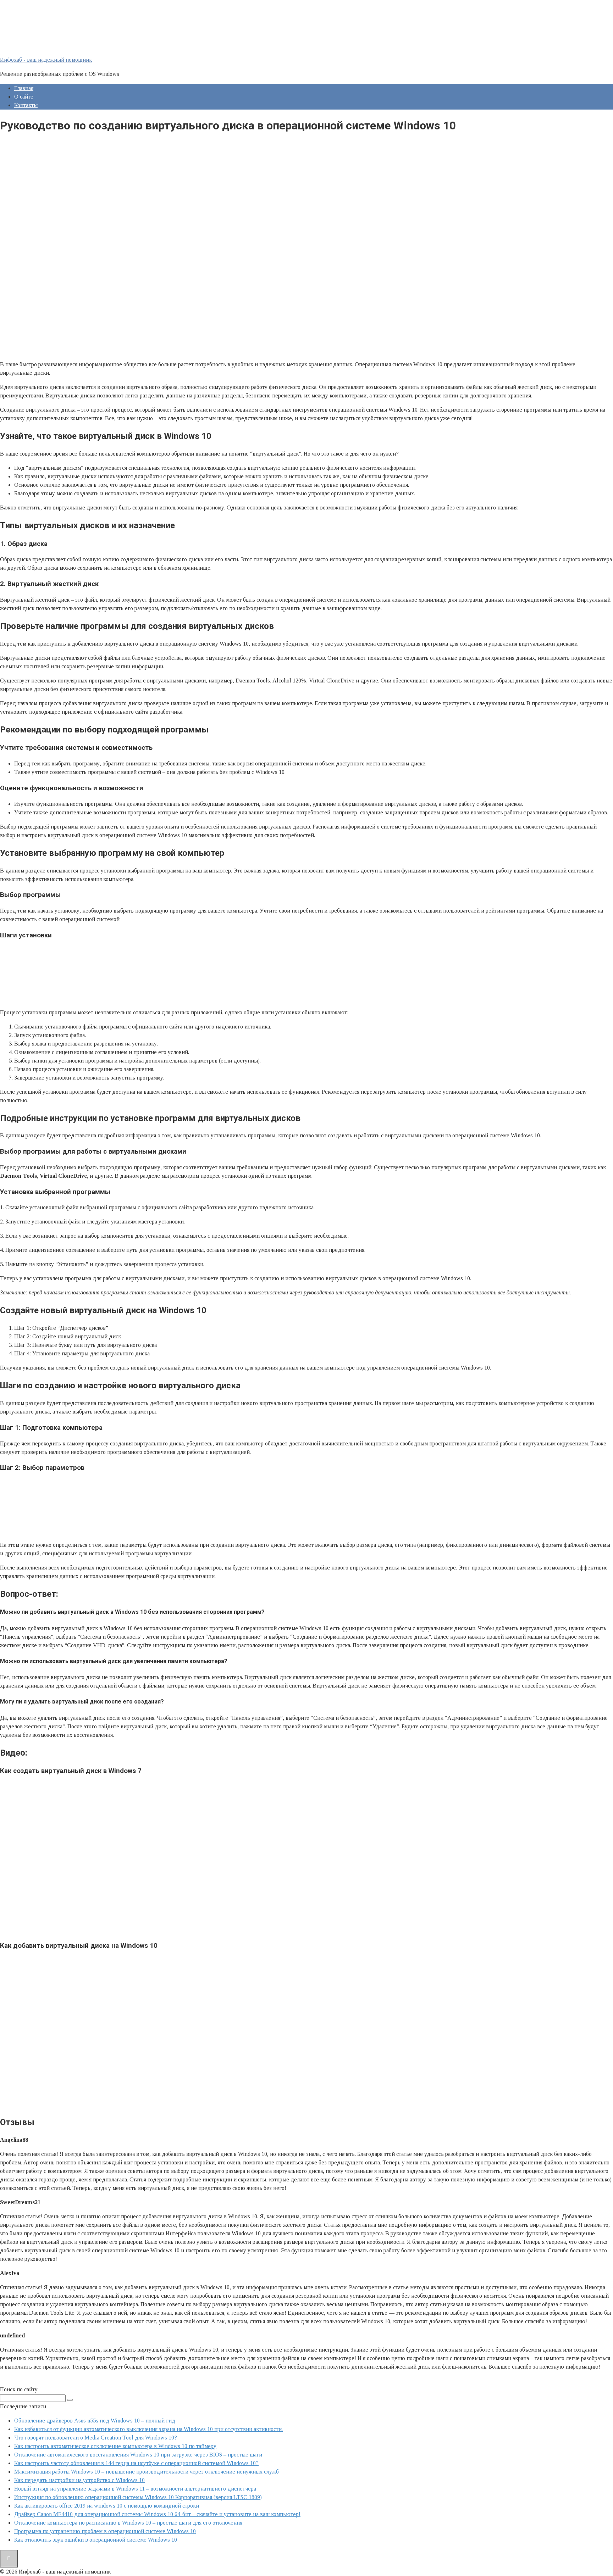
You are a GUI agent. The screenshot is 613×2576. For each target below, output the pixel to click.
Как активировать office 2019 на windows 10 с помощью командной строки (107, 2506)
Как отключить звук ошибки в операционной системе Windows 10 (96, 2540)
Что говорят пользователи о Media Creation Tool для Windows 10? (96, 2438)
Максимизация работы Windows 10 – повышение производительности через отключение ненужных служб (147, 2472)
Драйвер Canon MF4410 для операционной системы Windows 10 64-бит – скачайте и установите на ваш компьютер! (157, 2514)
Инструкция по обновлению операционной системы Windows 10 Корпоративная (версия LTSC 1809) (138, 2497)
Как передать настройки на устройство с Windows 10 (79, 2480)
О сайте (24, 97)
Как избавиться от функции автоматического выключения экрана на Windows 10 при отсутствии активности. (148, 2429)
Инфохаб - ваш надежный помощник (46, 60)
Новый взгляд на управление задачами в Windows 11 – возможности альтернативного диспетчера (135, 2489)
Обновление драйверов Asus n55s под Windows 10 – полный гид (95, 2421)
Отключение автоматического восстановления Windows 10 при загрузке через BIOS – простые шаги (138, 2455)
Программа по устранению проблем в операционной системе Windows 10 (105, 2531)
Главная (24, 88)
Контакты (26, 105)
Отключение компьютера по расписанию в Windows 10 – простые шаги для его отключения (128, 2523)
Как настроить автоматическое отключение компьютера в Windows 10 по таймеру (115, 2446)
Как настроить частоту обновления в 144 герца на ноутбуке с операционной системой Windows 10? (136, 2463)
